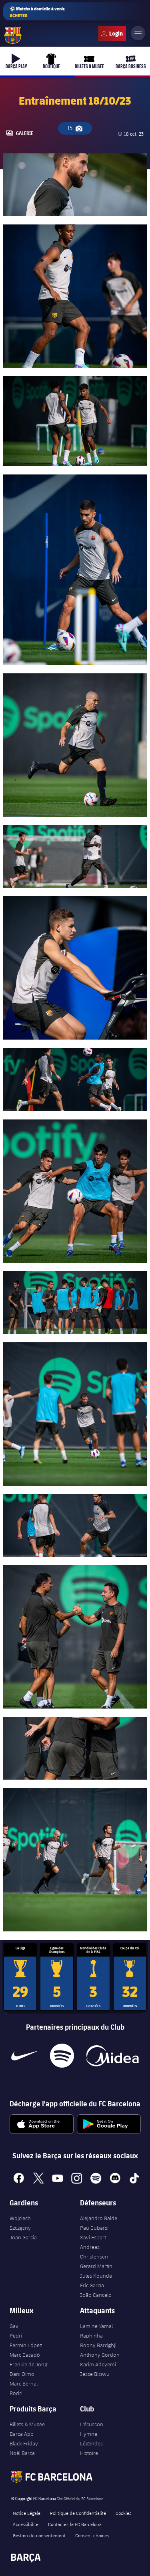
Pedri (16, 2336)
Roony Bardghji (98, 2345)
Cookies (123, 2513)
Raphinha (91, 2336)
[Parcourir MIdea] (112, 2056)
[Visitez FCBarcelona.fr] (13, 36)
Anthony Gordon (100, 2355)
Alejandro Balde (99, 2218)
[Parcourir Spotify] (62, 2056)
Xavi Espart (93, 2237)
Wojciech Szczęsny (20, 2223)
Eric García (92, 2285)
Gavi (15, 2326)
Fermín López (26, 2345)
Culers (112, 34)
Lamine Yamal (96, 2326)
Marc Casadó (25, 2355)
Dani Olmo (22, 2374)
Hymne (89, 2434)
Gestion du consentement (39, 2535)
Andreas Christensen (94, 2252)
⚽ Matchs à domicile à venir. (37, 12)
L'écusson (92, 2424)
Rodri (16, 2393)
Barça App (22, 2434)
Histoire (89, 2453)
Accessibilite (26, 2524)
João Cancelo (96, 2295)
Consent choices (92, 2535)
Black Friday (24, 2443)
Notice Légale (27, 2513)
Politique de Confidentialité (78, 2513)
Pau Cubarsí (94, 2228)
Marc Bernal (24, 2383)
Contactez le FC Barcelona (75, 2524)
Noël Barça (22, 2453)
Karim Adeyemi (98, 2364)
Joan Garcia (23, 2237)
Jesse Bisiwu (95, 2374)
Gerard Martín (96, 2266)
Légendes (91, 2443)
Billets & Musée (27, 2424)
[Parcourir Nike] (25, 2056)
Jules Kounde (96, 2276)
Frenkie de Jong (28, 2364)
